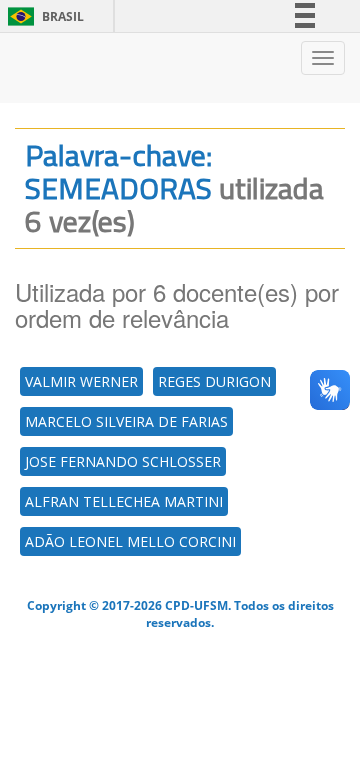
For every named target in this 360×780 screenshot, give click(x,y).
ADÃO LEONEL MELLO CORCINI (130, 541)
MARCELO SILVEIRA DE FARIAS (126, 421)
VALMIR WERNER (81, 381)
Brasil (42, 16)
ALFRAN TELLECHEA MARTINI (124, 501)
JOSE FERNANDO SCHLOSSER (123, 461)
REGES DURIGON (214, 381)
